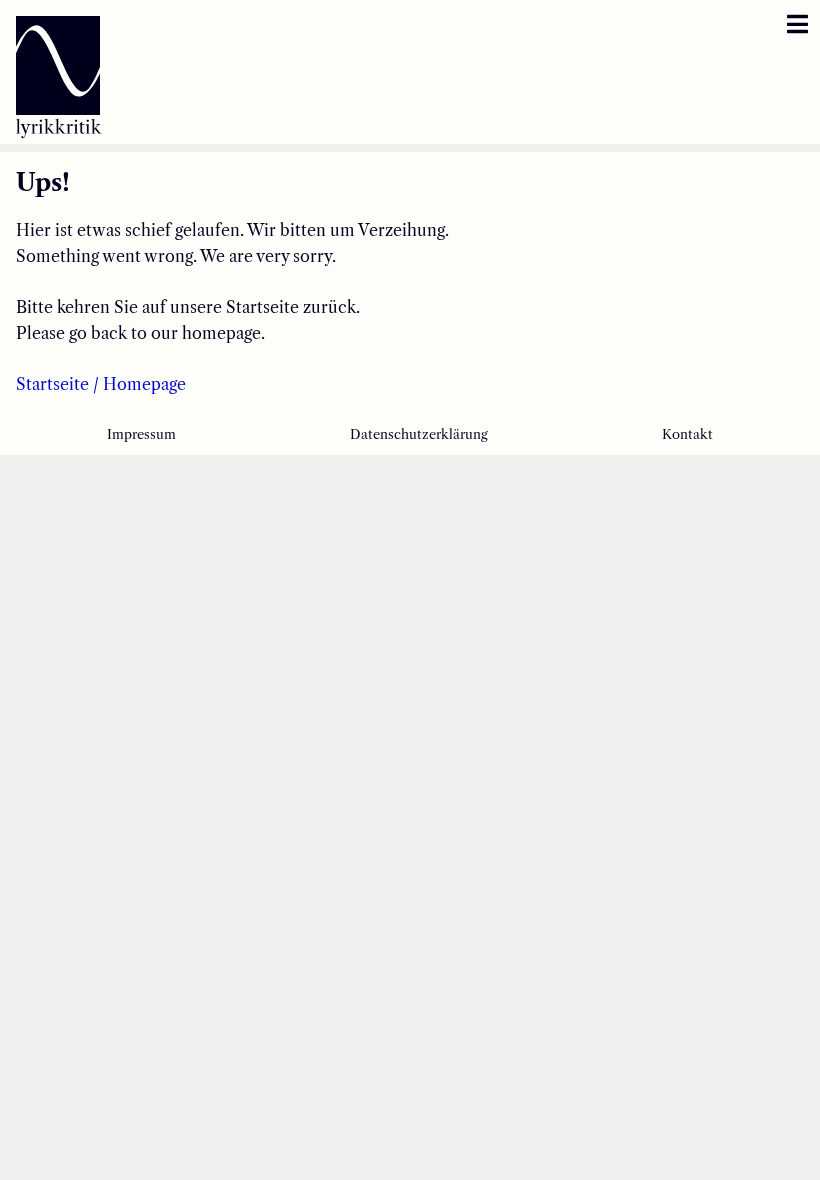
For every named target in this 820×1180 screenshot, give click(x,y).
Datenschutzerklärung (419, 434)
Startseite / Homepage (101, 384)
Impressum (141, 434)
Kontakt (687, 434)
